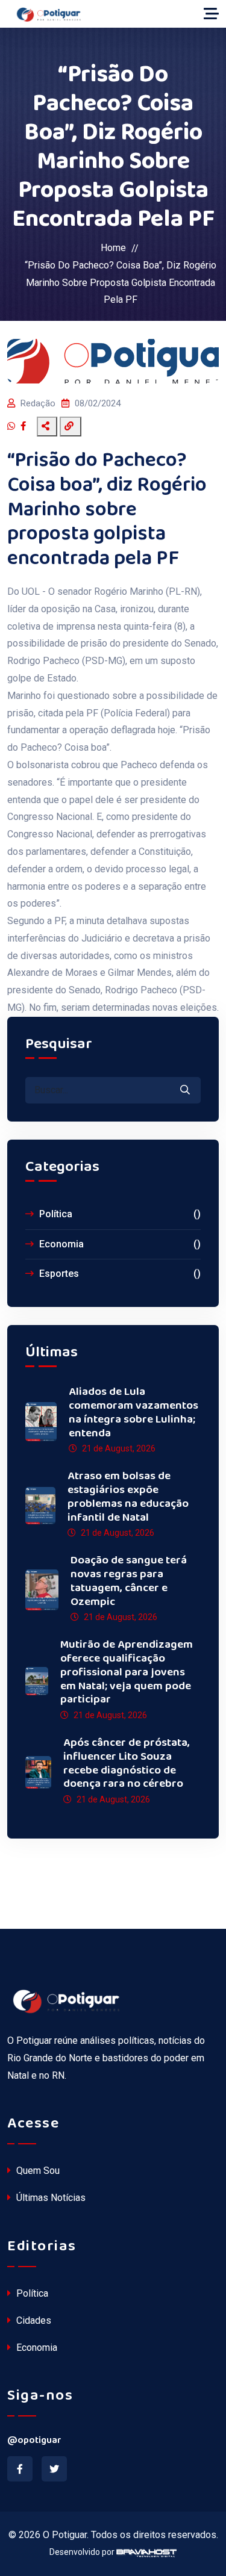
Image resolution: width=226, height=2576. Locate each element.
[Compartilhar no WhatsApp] (13, 427)
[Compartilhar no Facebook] (25, 427)
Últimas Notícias (50, 2198)
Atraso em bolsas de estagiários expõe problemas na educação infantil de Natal (128, 1497)
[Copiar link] (71, 427)
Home (113, 248)
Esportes (119, 1274)
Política (119, 1214)
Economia (119, 1244)
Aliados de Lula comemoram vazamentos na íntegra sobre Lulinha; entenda (133, 1413)
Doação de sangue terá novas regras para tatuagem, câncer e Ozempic (129, 1581)
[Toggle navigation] (211, 14)
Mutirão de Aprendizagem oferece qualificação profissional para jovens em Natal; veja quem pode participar (127, 1672)
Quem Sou (37, 2171)
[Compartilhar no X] (33, 427)
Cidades (33, 2320)
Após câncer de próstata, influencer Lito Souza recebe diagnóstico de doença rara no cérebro (127, 1764)
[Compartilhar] (47, 427)
